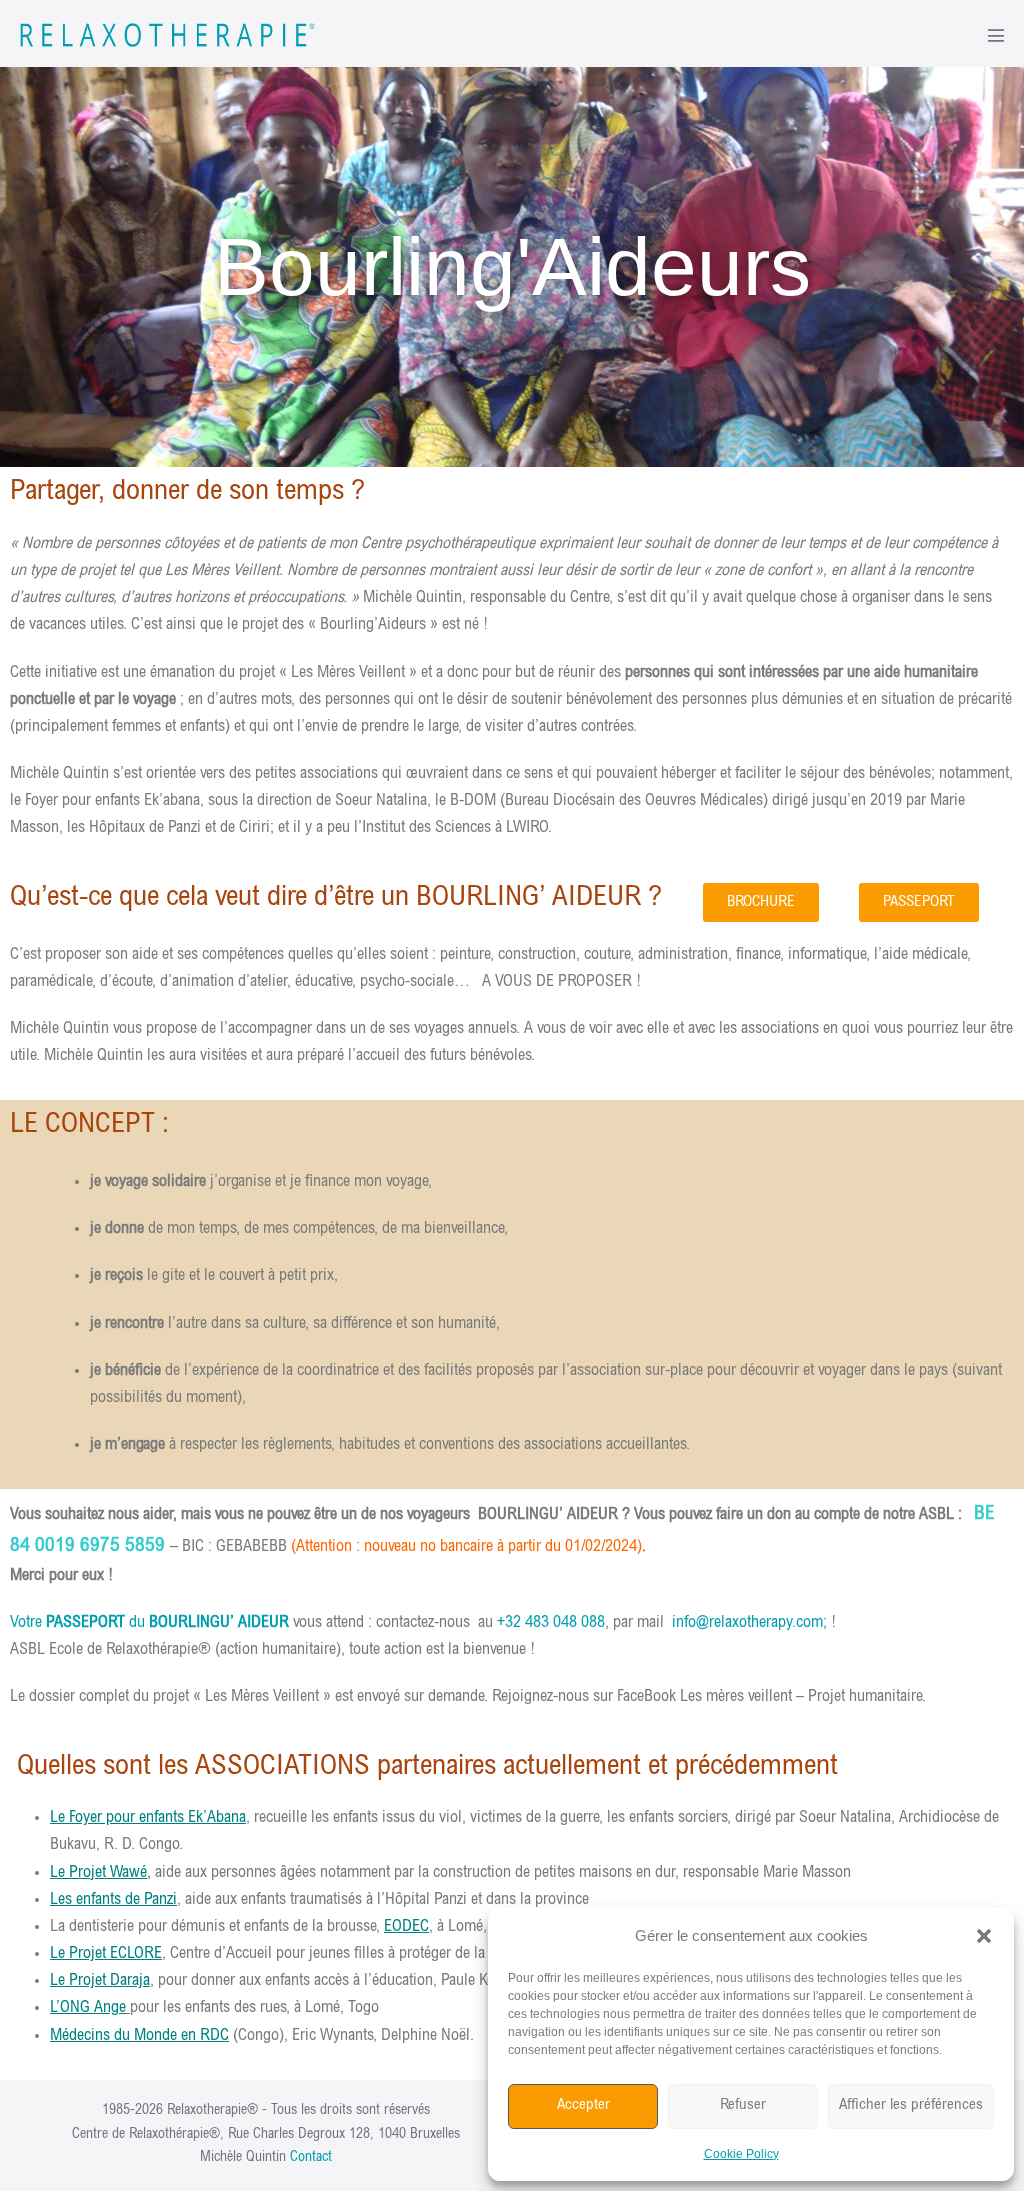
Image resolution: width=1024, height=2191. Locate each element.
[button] (984, 1936)
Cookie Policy (741, 2154)
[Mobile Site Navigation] (996, 35)
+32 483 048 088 (551, 1623)
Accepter (583, 2105)
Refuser (743, 2105)
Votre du (149, 1623)
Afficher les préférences (911, 2105)
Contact (311, 2158)
